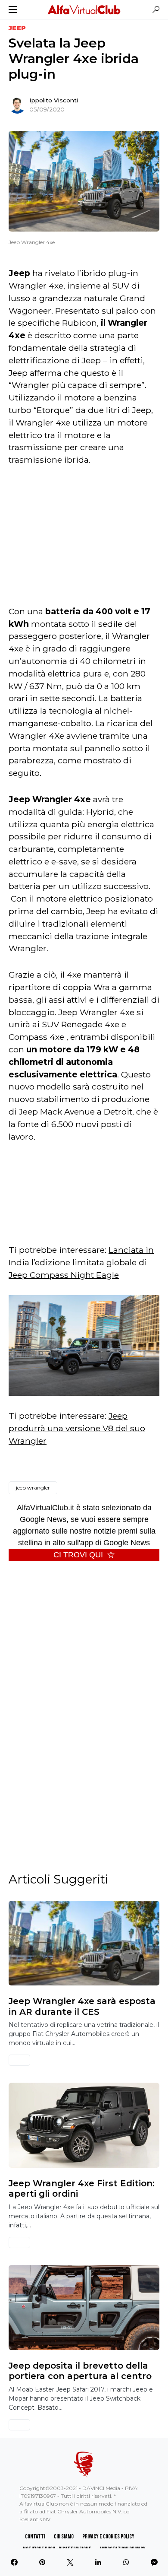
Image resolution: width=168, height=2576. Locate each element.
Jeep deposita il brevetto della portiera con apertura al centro (80, 2371)
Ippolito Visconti (54, 100)
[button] (13, 10)
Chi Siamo (64, 2536)
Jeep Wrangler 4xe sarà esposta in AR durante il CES (82, 2006)
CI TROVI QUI (78, 1555)
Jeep (17, 28)
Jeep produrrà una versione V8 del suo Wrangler (77, 1428)
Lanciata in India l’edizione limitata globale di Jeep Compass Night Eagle (81, 1262)
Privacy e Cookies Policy (108, 2536)
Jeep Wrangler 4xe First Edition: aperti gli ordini (82, 2188)
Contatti (35, 2536)
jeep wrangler (33, 1488)
